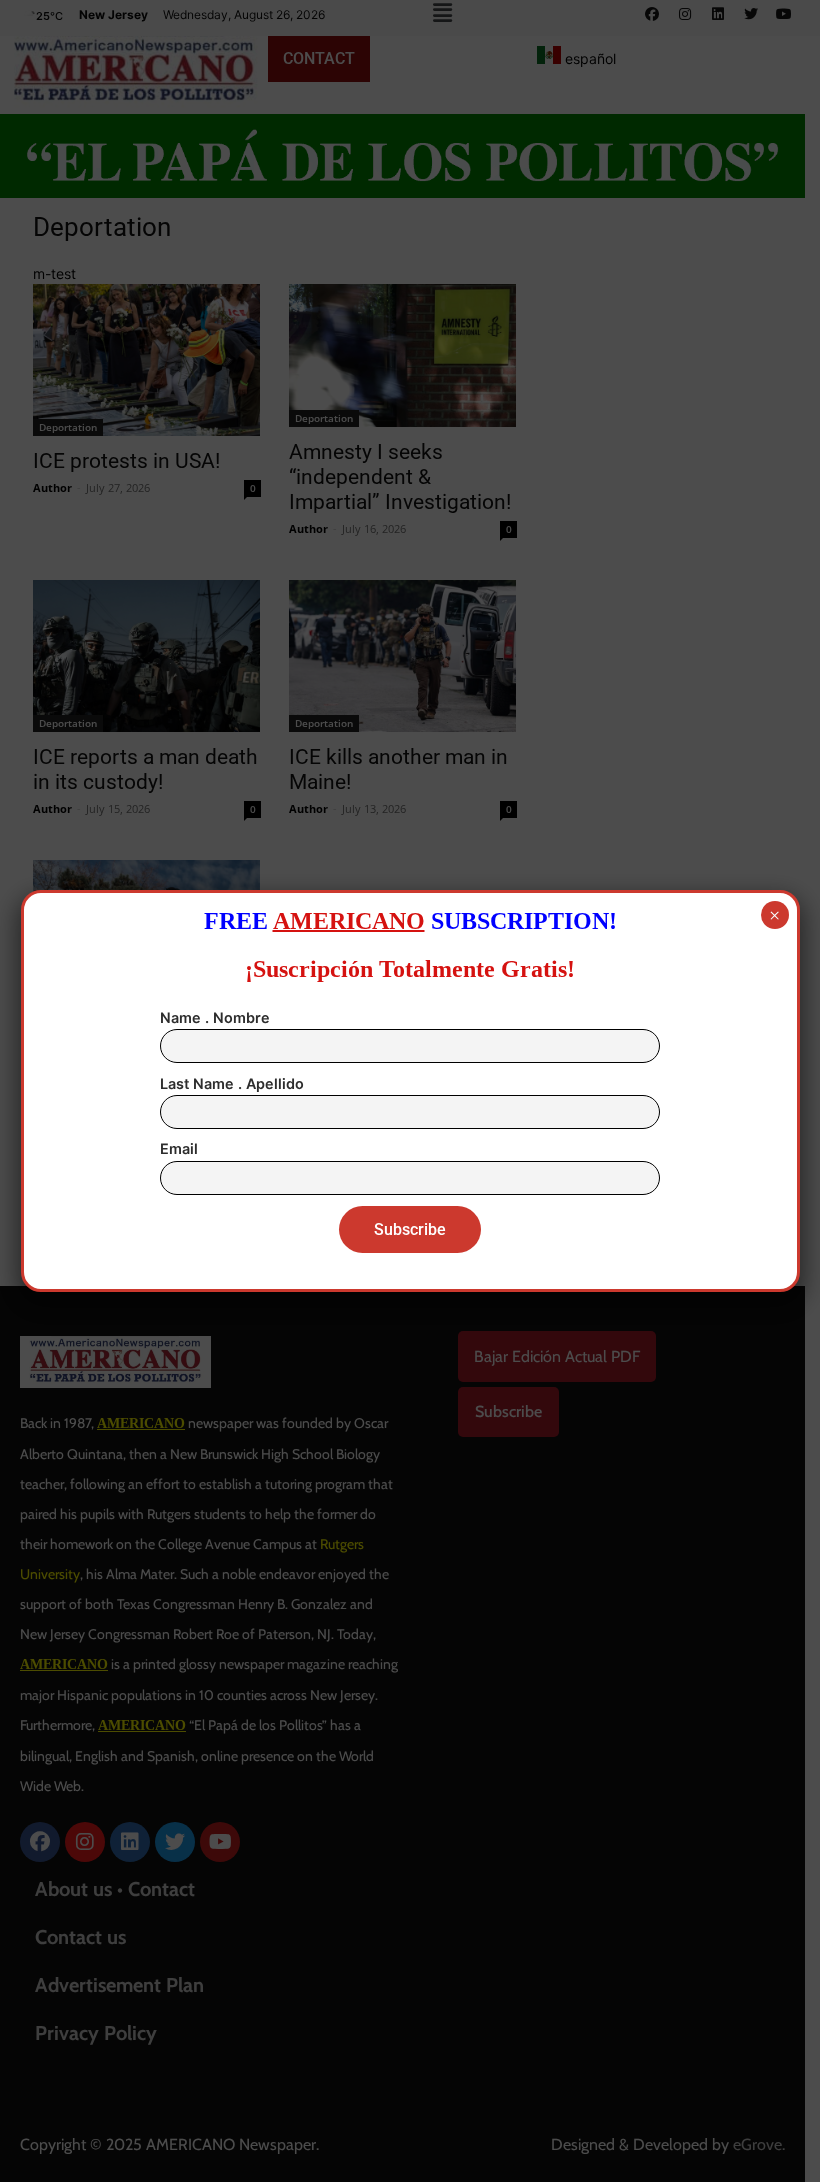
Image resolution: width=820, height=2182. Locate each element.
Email (179, 1148)
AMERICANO (349, 921)
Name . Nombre (215, 1017)
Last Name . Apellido (232, 1083)
